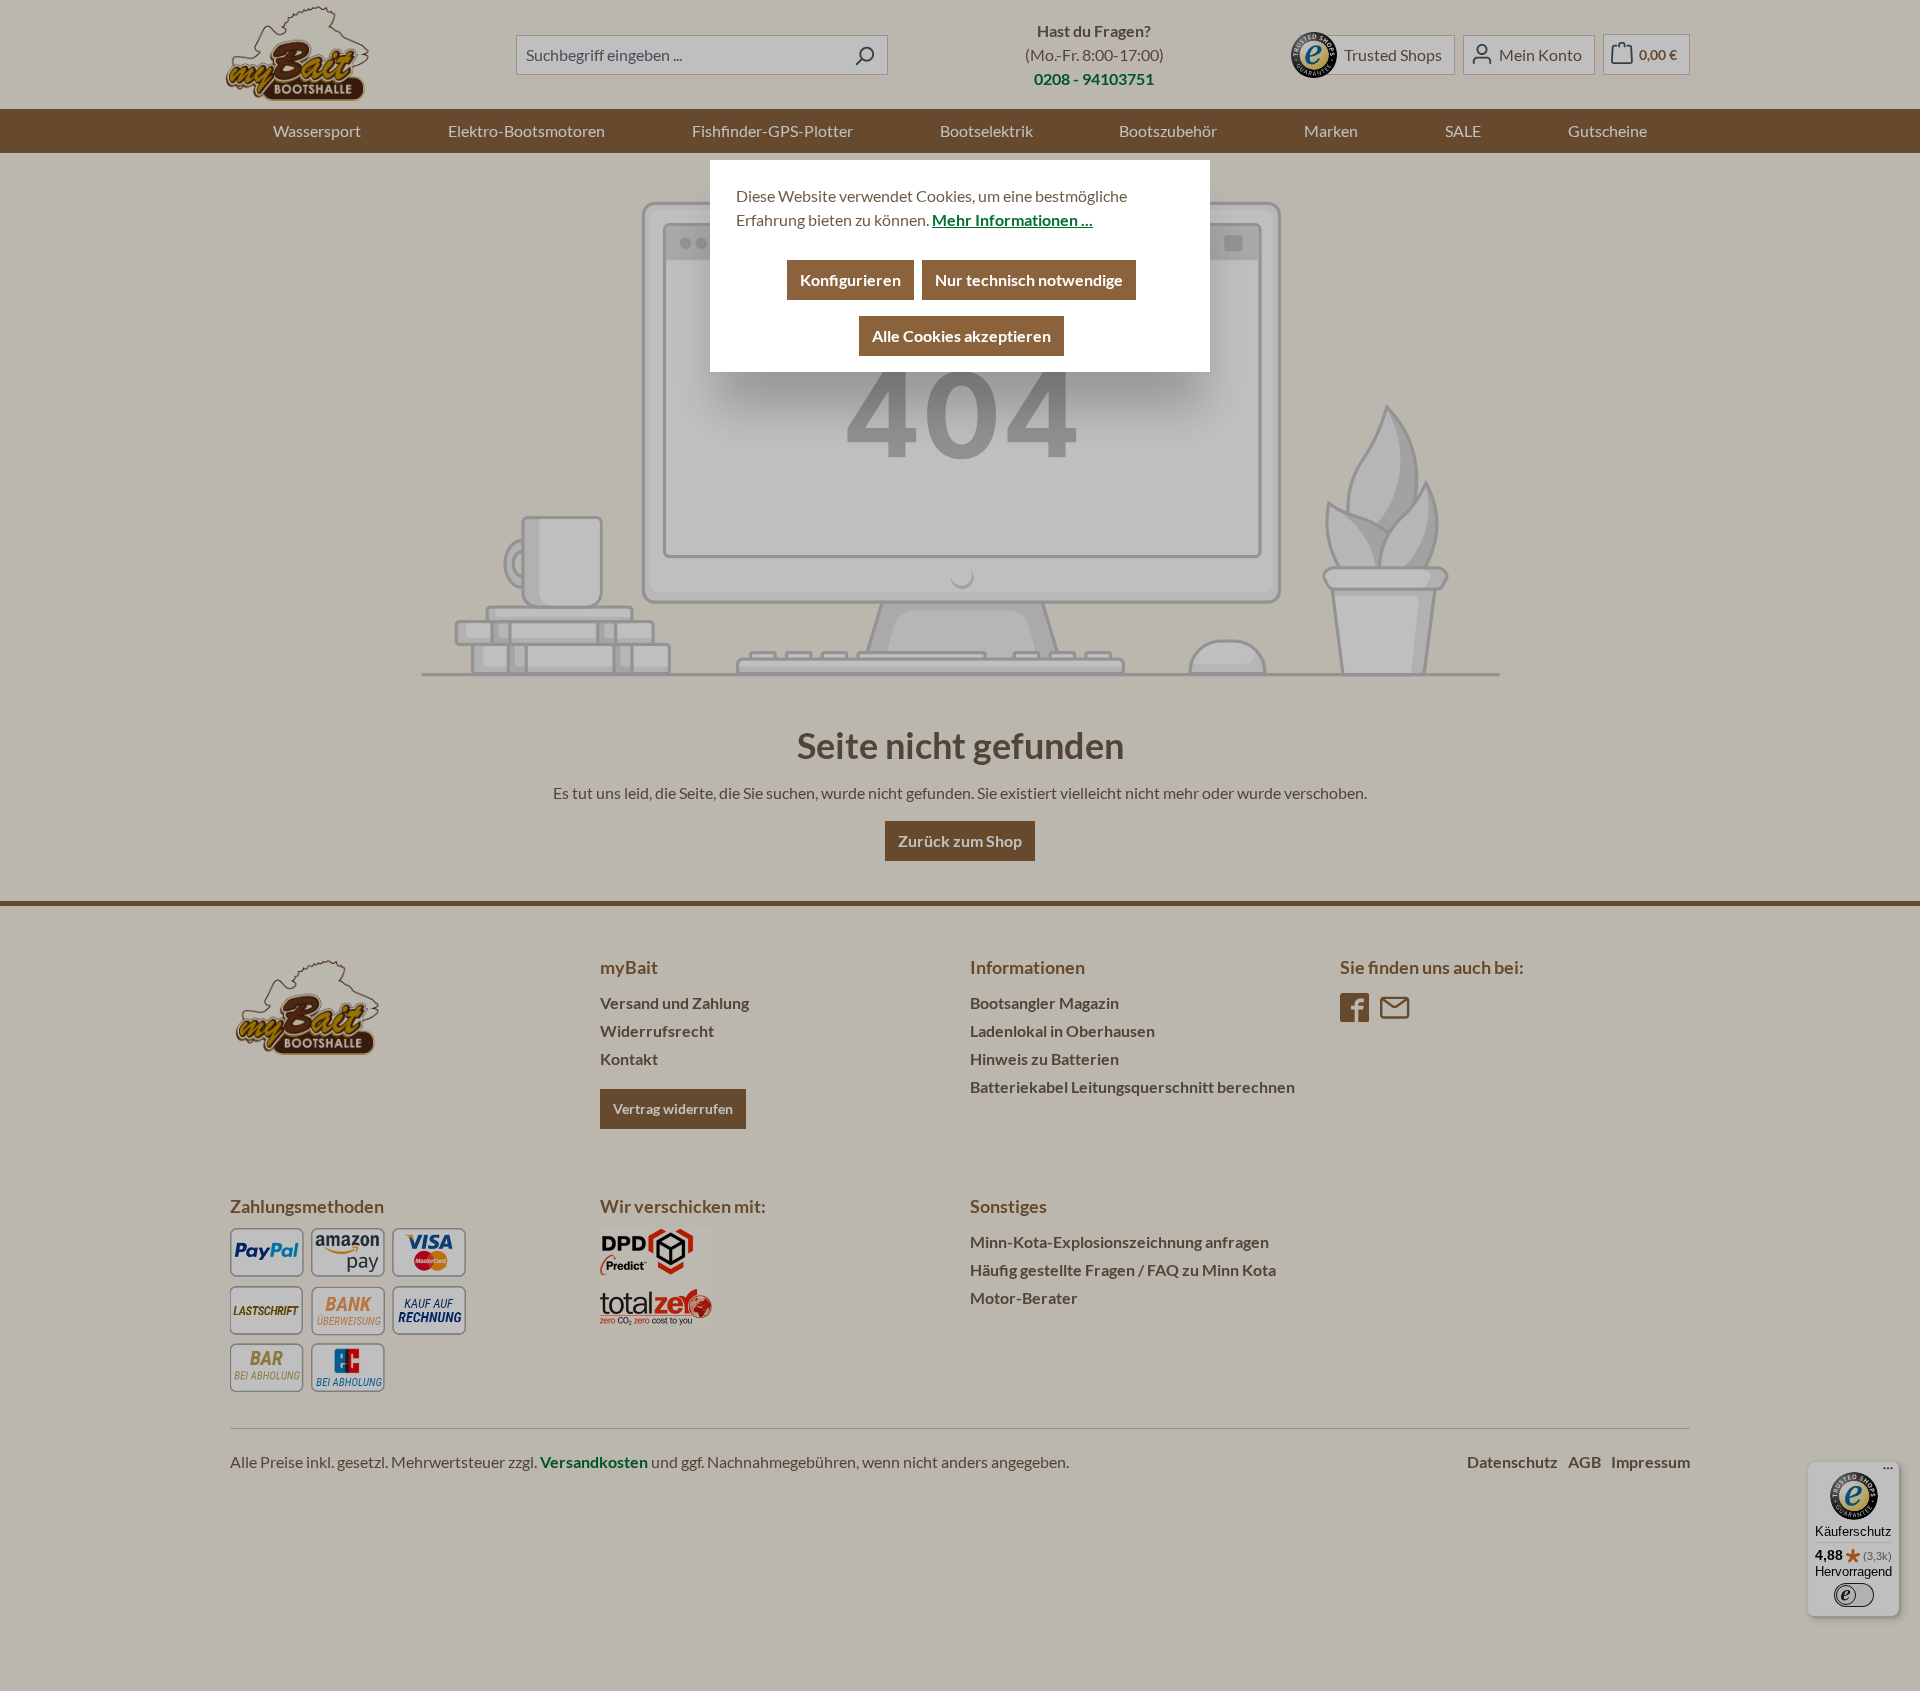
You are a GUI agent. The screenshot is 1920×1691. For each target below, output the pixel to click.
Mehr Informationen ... (1012, 219)
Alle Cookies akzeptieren (961, 335)
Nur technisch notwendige (1029, 279)
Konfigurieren (850, 279)
